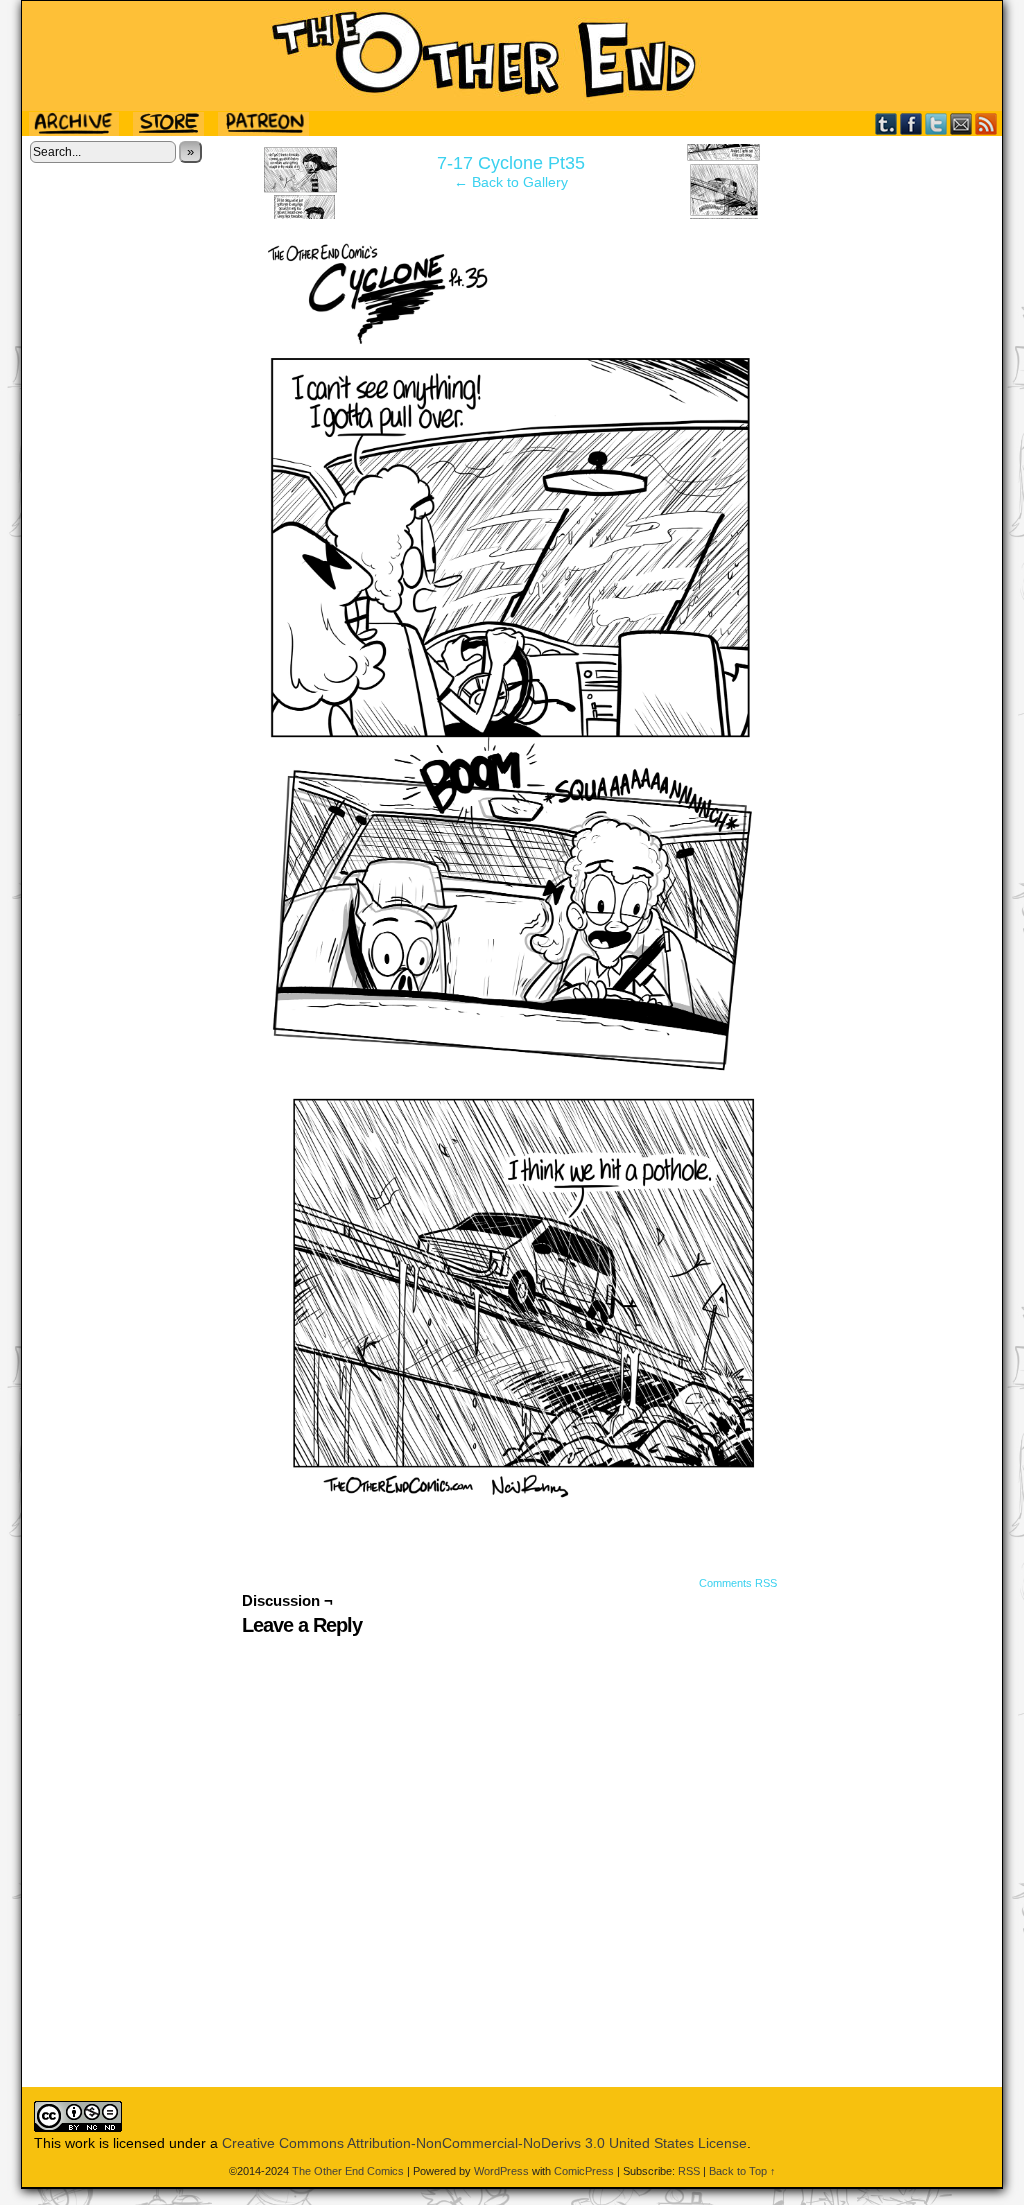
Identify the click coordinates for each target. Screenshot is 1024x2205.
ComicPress (584, 2171)
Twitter (936, 123)
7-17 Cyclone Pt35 (511, 163)
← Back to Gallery (511, 182)
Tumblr (886, 123)
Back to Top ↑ (742, 2171)
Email (961, 123)
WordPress (501, 2171)
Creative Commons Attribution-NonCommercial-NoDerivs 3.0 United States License (484, 2143)
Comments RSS (738, 1583)
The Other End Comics (512, 56)
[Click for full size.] (512, 1494)
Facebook (911, 123)
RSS (986, 123)
